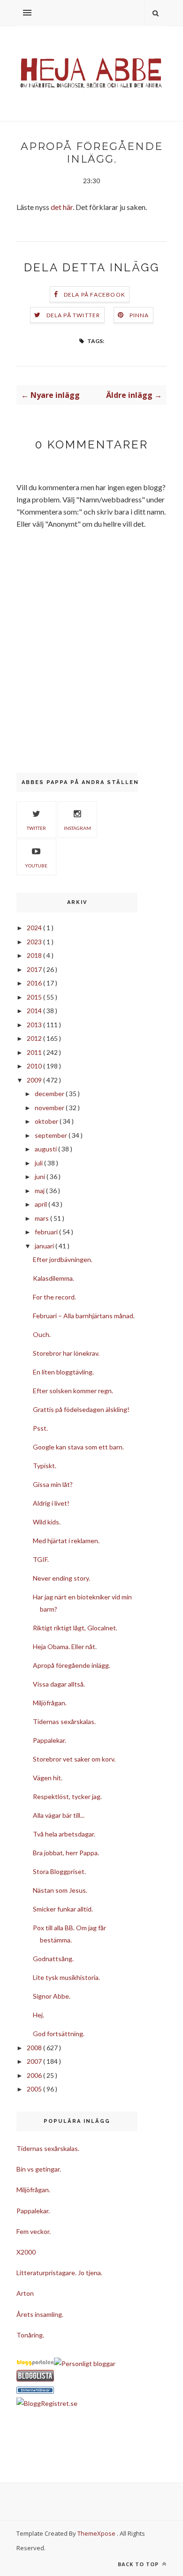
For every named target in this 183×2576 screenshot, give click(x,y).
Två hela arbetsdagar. (64, 1834)
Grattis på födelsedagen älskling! (81, 1409)
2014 (35, 1011)
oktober (47, 1121)
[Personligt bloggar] (85, 2363)
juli (39, 1163)
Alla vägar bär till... (59, 1815)
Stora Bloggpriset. (59, 1871)
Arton (25, 2293)
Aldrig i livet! (51, 1503)
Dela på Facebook (95, 295)
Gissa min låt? (53, 1484)
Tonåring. (30, 2335)
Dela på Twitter (73, 315)
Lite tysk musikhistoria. (66, 1977)
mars (42, 1218)
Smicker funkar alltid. (63, 1909)
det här (62, 207)
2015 (35, 997)
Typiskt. (45, 1466)
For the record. (54, 1297)
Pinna (139, 315)
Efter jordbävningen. (63, 1259)
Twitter (36, 828)
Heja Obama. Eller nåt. (65, 1646)
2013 (35, 1025)
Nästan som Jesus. (60, 1890)
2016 (35, 983)
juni (41, 1176)
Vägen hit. (48, 1778)
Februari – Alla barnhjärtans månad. (84, 1316)
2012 (35, 1038)
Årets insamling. (40, 2314)
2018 (35, 955)
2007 (35, 2061)
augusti (46, 1149)
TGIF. (41, 1559)
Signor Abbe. (52, 1996)
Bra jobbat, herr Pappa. (66, 1853)
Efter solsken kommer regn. (73, 1391)
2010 (35, 1066)
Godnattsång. (53, 1959)
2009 (35, 1080)
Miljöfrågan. (50, 1703)
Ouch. (42, 1334)
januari (45, 1246)
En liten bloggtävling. (63, 1372)
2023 (35, 942)
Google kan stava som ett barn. (78, 1447)
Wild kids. (47, 1522)
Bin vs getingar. (39, 2169)
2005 (35, 2089)
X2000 (26, 2252)
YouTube (36, 866)
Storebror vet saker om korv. (74, 1759)
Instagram (77, 828)
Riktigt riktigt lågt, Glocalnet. (75, 1628)
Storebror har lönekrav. (66, 1353)
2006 (35, 2075)
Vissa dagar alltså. (59, 1684)
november (50, 1108)
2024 (35, 928)
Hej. (38, 2015)
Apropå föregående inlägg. (72, 1665)
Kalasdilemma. (53, 1278)
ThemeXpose (96, 2533)
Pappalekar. (50, 1740)
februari (47, 1232)
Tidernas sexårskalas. (64, 1721)
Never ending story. (61, 1578)
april (42, 1204)
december (50, 1094)
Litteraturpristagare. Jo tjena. (59, 2273)
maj (40, 1191)
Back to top (139, 2564)
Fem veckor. (34, 2231)
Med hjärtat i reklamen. (66, 1541)
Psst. (40, 1428)
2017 (35, 969)
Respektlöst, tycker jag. (67, 1796)
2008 (35, 2048)
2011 (35, 1052)
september (52, 1135)
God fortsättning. (59, 2034)
